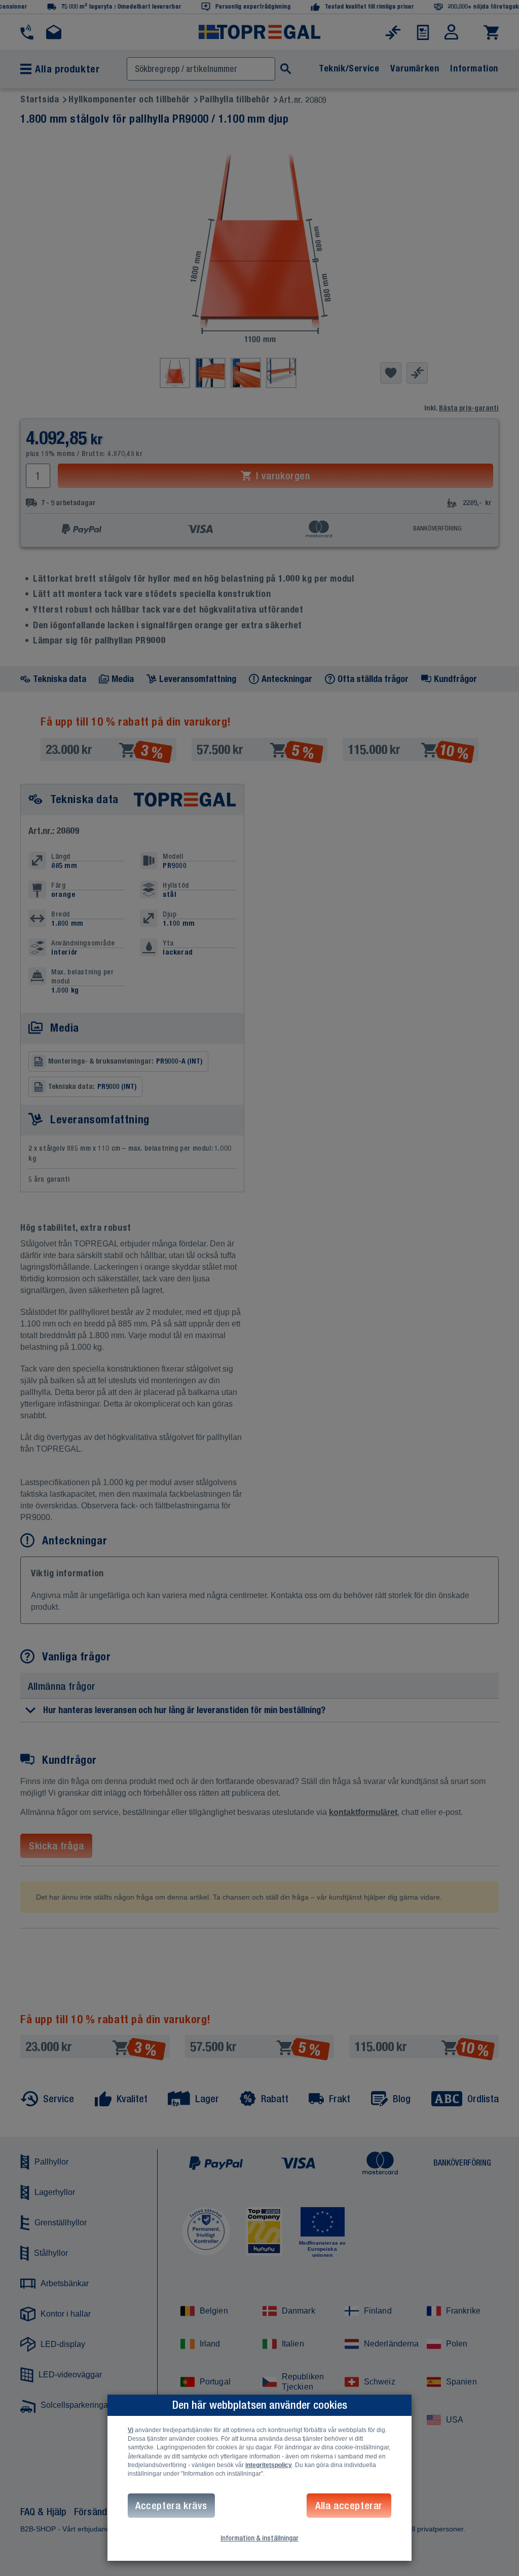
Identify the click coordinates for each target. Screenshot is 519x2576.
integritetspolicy (269, 2465)
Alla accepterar (349, 2505)
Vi (131, 2430)
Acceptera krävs (171, 2505)
